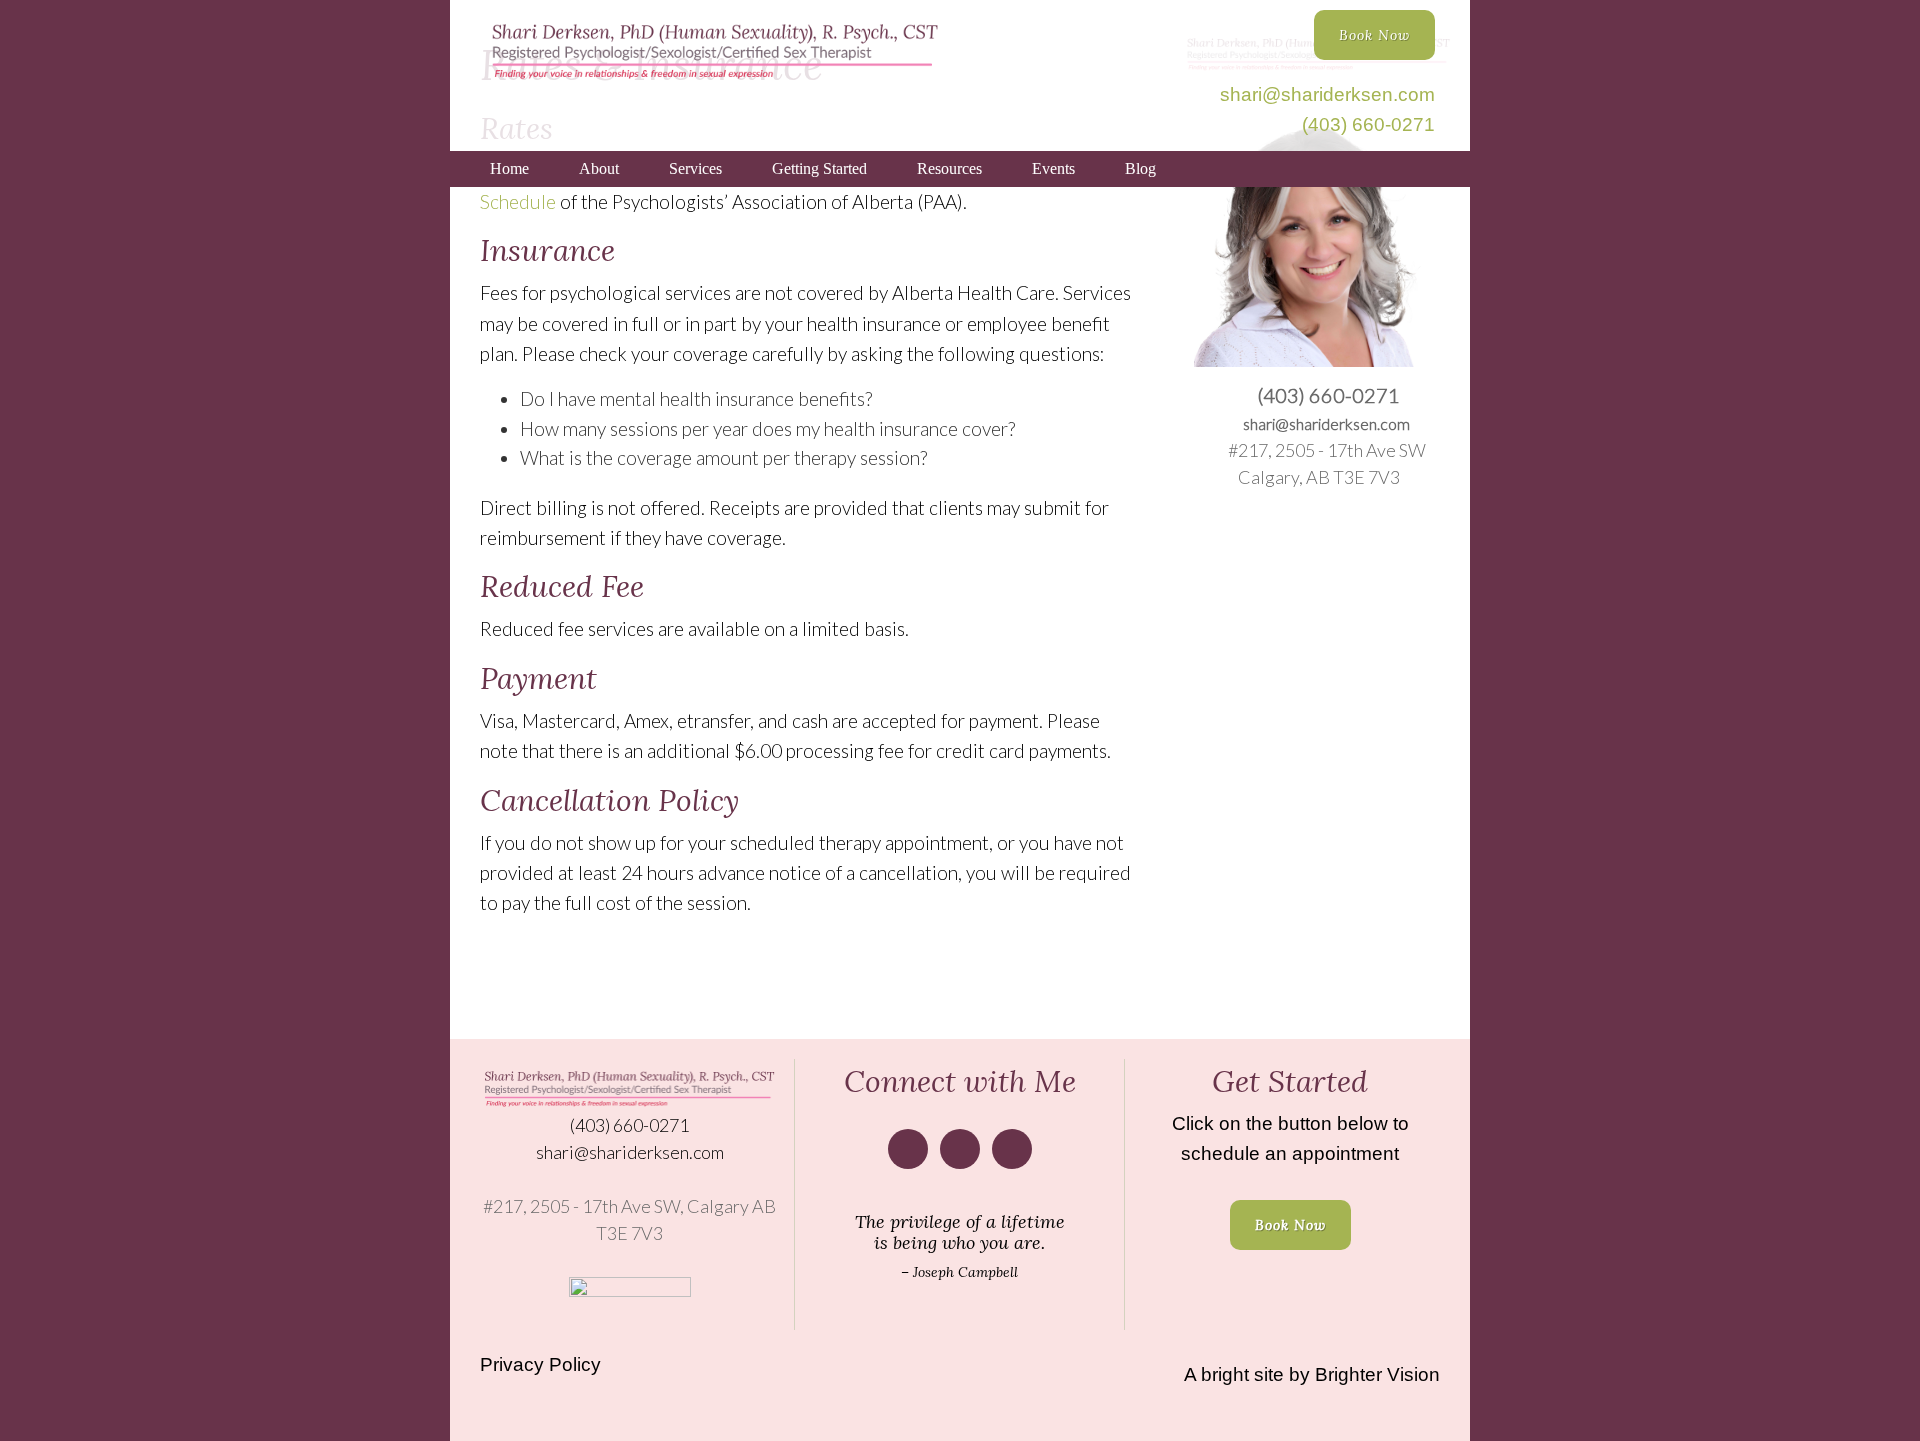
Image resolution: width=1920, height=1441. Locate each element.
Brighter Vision (1377, 1374)
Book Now (1374, 35)
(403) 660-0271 (1368, 124)
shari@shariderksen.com (1327, 94)
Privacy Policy (540, 1364)
